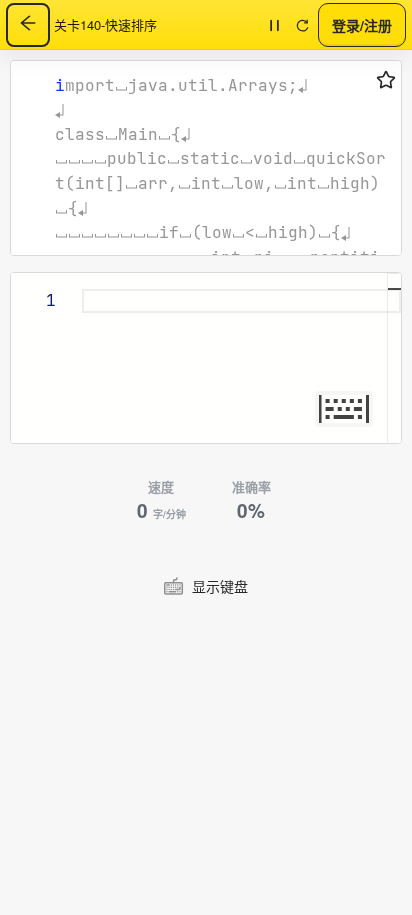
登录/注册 (362, 24)
